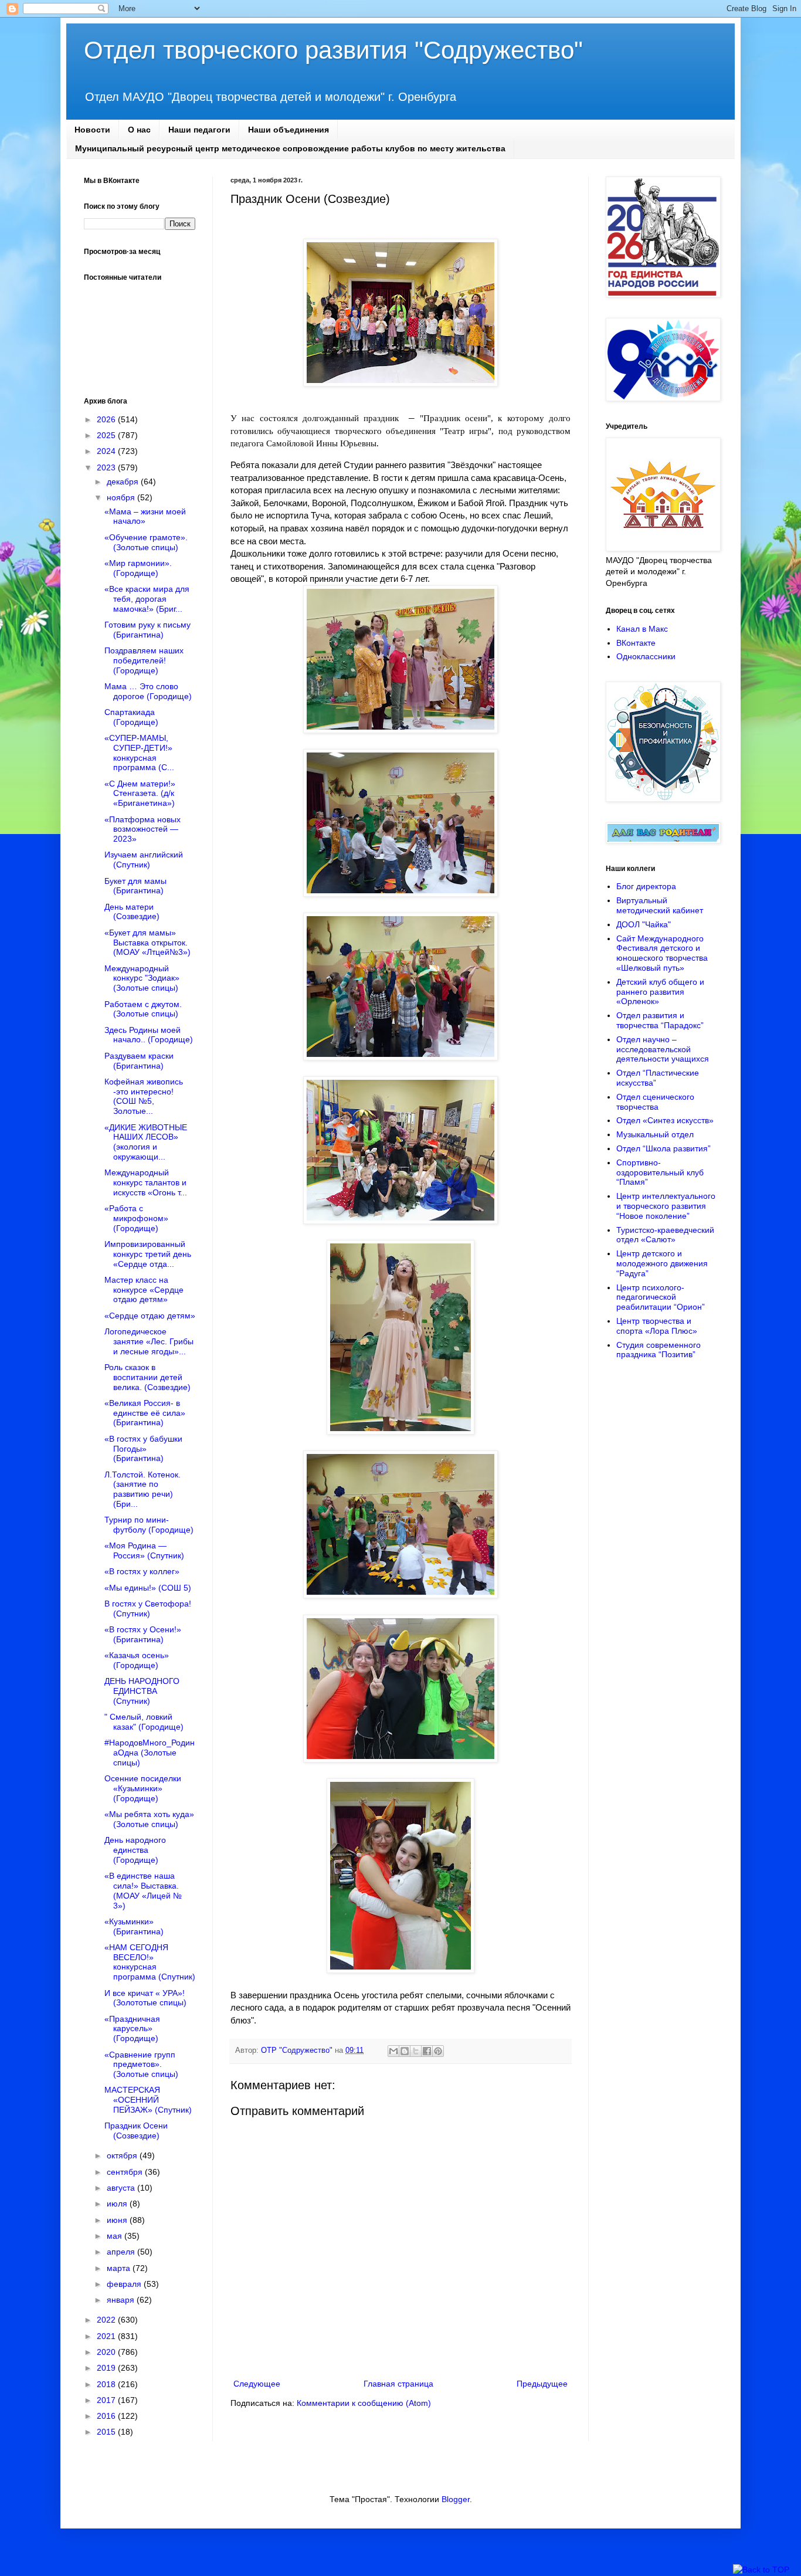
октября (123, 2155)
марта (120, 2268)
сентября (126, 2172)
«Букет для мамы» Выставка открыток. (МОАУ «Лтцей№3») (147, 943)
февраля (125, 2284)
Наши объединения (289, 130)
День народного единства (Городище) (135, 1850)
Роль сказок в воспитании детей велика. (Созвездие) (147, 1377)
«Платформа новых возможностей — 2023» (142, 829)
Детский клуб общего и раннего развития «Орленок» (660, 992)
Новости (92, 130)
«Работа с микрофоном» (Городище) (136, 1218)
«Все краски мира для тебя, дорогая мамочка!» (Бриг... (147, 599)
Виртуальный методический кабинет (660, 905)
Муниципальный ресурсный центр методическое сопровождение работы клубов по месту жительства (290, 148)
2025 (107, 435)
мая (116, 2236)
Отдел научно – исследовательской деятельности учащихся (663, 1049)
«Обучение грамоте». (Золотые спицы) (146, 542)
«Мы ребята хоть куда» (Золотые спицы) (149, 1819)
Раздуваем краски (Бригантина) (139, 1061)
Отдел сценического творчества (655, 1102)
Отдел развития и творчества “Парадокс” (660, 1020)
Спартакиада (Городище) (131, 717)
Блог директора (646, 886)
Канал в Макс (642, 629)
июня (118, 2220)
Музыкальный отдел (655, 1134)
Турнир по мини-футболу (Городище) (149, 1525)
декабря (124, 482)
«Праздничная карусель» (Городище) (132, 2029)
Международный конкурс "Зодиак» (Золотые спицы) (142, 978)
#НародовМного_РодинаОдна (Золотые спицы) (150, 1753)
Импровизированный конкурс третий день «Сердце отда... (148, 1254)
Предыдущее (542, 2384)
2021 (107, 2336)
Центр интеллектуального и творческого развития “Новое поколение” (666, 1206)
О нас (139, 130)
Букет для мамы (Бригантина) (135, 886)
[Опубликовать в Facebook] (427, 2051)
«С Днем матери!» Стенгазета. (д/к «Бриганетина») (140, 794)
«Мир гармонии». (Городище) (138, 568)
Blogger (456, 2499)
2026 (107, 419)
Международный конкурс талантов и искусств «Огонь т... (146, 1182)
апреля (122, 2252)
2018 (107, 2384)
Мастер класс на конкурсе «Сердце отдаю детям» (144, 1290)
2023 (107, 467)
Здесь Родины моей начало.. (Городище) (149, 1035)
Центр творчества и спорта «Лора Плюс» (657, 1326)
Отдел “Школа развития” (663, 1148)
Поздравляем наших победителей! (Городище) (144, 660)
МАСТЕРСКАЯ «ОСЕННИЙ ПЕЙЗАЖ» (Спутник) (148, 2100)
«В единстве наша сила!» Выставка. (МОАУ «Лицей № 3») (143, 1890)
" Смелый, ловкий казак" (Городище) (144, 1722)
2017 (107, 2400)
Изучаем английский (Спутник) (144, 860)
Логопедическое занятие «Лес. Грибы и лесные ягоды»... (149, 1341)
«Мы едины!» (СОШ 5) (148, 1588)
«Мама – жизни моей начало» (145, 516)
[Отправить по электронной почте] (393, 2051)
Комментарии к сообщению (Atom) (364, 2403)
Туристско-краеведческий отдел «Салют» (665, 1235)
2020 (107, 2352)
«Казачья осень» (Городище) (137, 1660)
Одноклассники (646, 656)
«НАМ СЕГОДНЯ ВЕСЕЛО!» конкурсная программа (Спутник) (150, 1962)
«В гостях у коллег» (142, 1571)
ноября (122, 497)
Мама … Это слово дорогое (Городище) (148, 691)
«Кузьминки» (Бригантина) (134, 1926)
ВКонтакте (636, 643)
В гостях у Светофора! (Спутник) (148, 1609)
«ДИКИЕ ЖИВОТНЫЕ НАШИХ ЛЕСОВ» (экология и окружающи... (146, 1142)
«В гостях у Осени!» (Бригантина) (143, 1634)
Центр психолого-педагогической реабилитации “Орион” (661, 1297)
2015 (107, 2432)
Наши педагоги (199, 130)
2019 (107, 2368)
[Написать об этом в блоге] (405, 2051)
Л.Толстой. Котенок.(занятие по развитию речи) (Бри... (142, 1489)
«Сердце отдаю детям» (150, 1316)
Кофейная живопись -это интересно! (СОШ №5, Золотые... (144, 1096)
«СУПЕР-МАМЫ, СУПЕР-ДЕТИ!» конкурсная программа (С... (139, 753)
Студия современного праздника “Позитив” (659, 1350)
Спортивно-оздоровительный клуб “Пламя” (660, 1172)
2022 (107, 2320)
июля (118, 2204)
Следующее (257, 2384)
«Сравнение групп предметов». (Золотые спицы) (141, 2065)
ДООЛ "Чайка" (644, 924)
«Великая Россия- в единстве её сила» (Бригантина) (145, 1413)
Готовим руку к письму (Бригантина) (147, 630)
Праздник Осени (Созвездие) (136, 2131)
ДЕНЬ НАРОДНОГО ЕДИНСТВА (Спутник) (142, 1691)
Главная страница (398, 2384)
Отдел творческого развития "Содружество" (333, 50)
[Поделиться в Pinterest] (438, 2051)
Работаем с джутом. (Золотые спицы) (143, 1009)
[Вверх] (761, 2570)
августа (122, 2188)
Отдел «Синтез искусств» (665, 1120)
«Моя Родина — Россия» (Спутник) (144, 1550)
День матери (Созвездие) (132, 912)
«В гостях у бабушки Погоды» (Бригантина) (143, 1449)
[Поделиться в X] (416, 2051)
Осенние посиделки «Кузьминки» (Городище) (143, 1788)
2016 (107, 2416)
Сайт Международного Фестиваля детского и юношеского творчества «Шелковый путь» (662, 953)
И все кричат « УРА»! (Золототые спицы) (145, 1998)
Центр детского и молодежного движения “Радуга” (662, 1263)
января (122, 2300)
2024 (107, 451)
